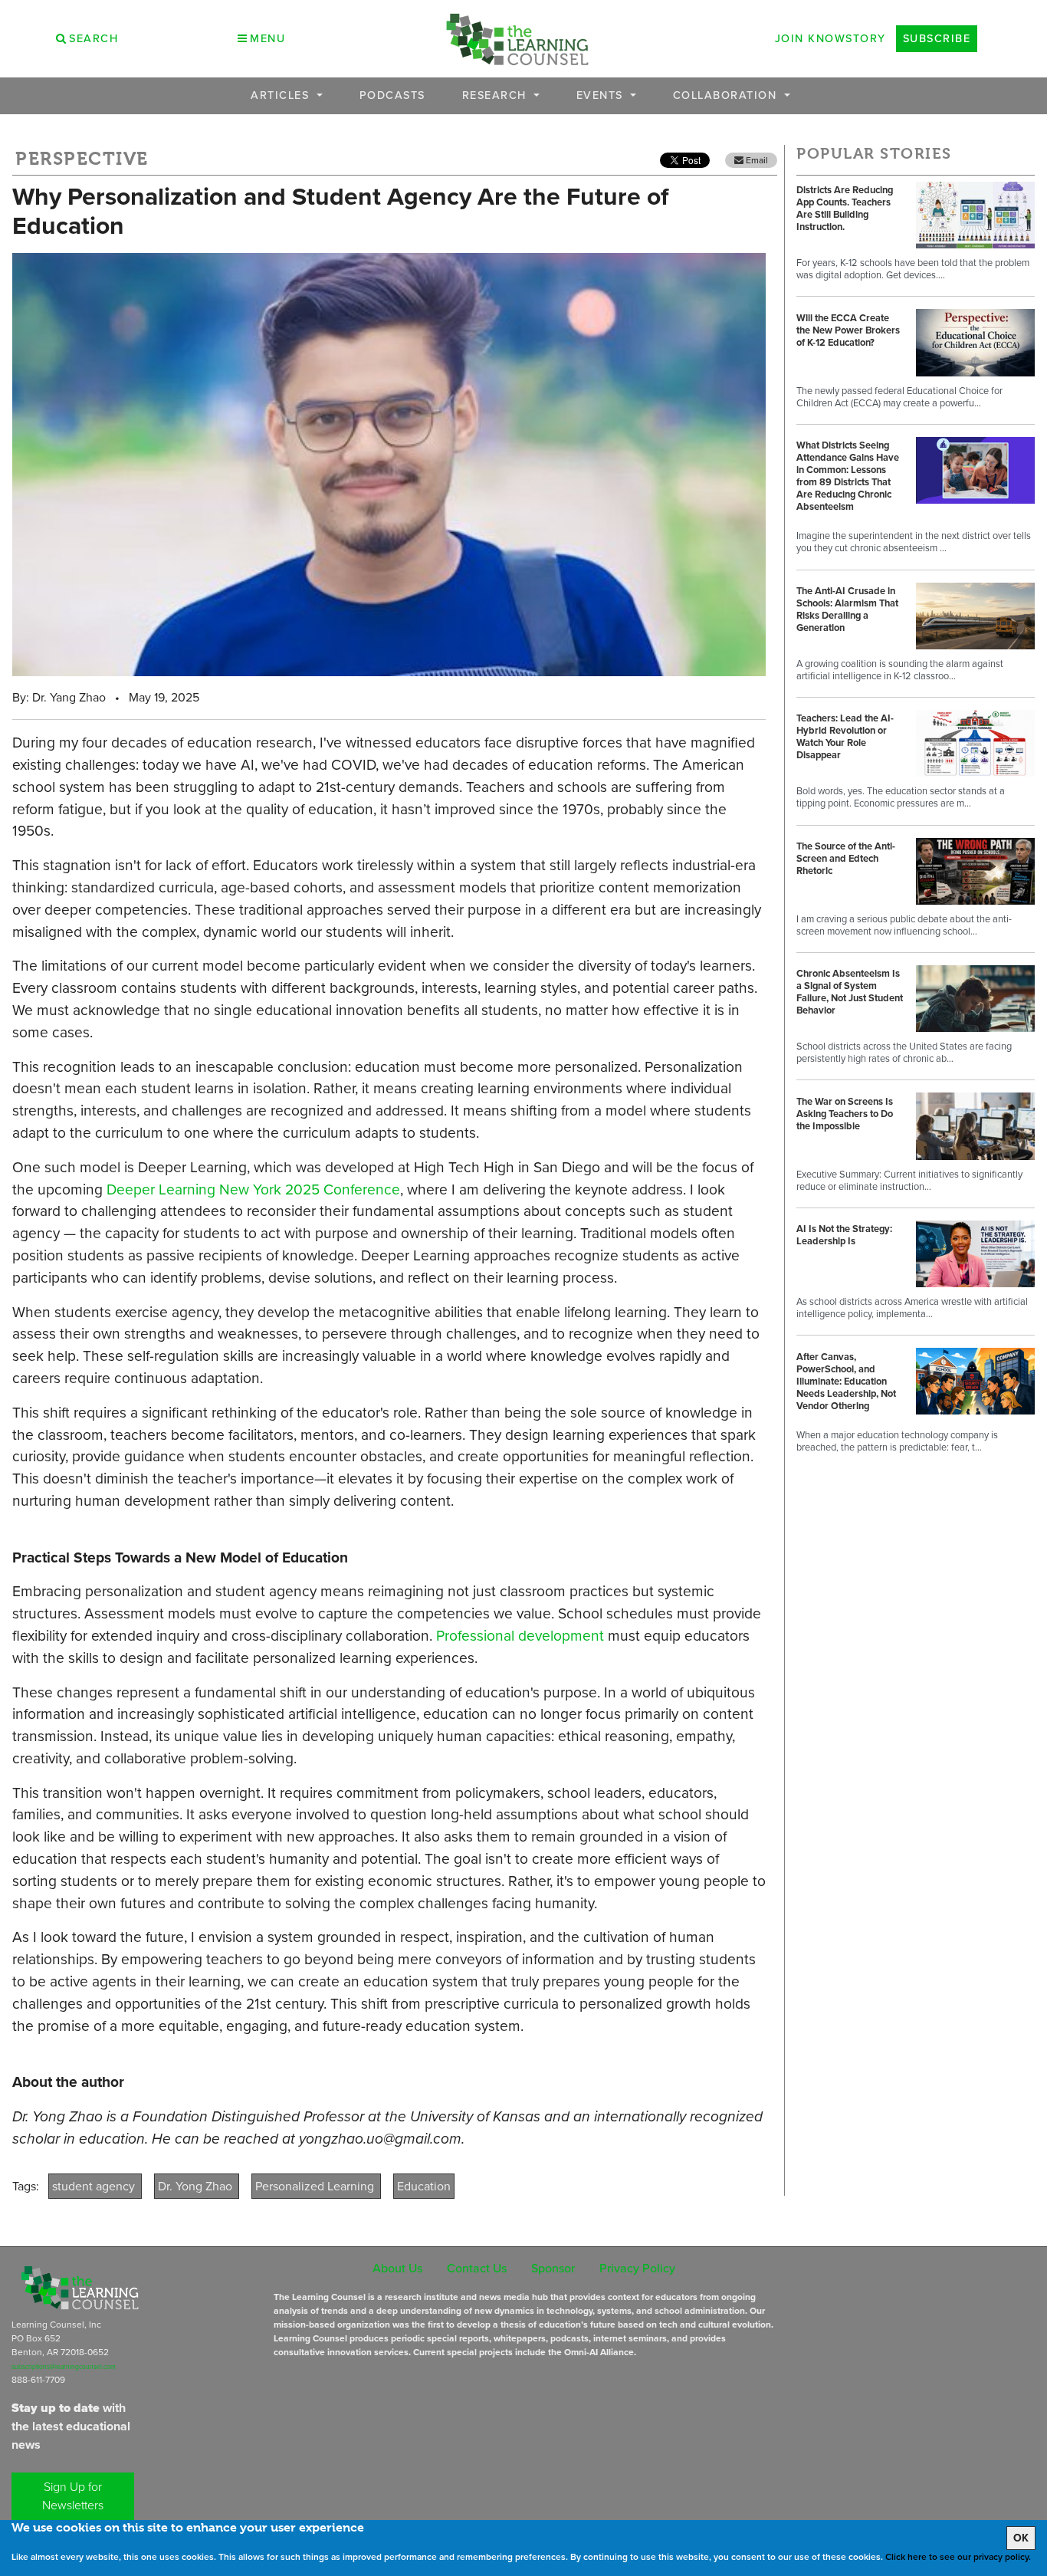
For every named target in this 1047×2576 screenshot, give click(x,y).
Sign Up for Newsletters (73, 2496)
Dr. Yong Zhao (197, 2186)
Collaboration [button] (727, 95)
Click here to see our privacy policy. (958, 2557)
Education (424, 2186)
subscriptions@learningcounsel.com (64, 2367)
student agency (95, 2186)
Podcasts (392, 95)
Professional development (520, 1636)
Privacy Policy (637, 2268)
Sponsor (553, 2268)
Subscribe (937, 38)
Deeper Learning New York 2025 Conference (253, 1189)
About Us (397, 2268)
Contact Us (477, 2268)
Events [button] (602, 95)
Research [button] (497, 95)
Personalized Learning (316, 2186)
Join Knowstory (830, 38)
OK (1021, 2538)
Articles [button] (282, 95)
